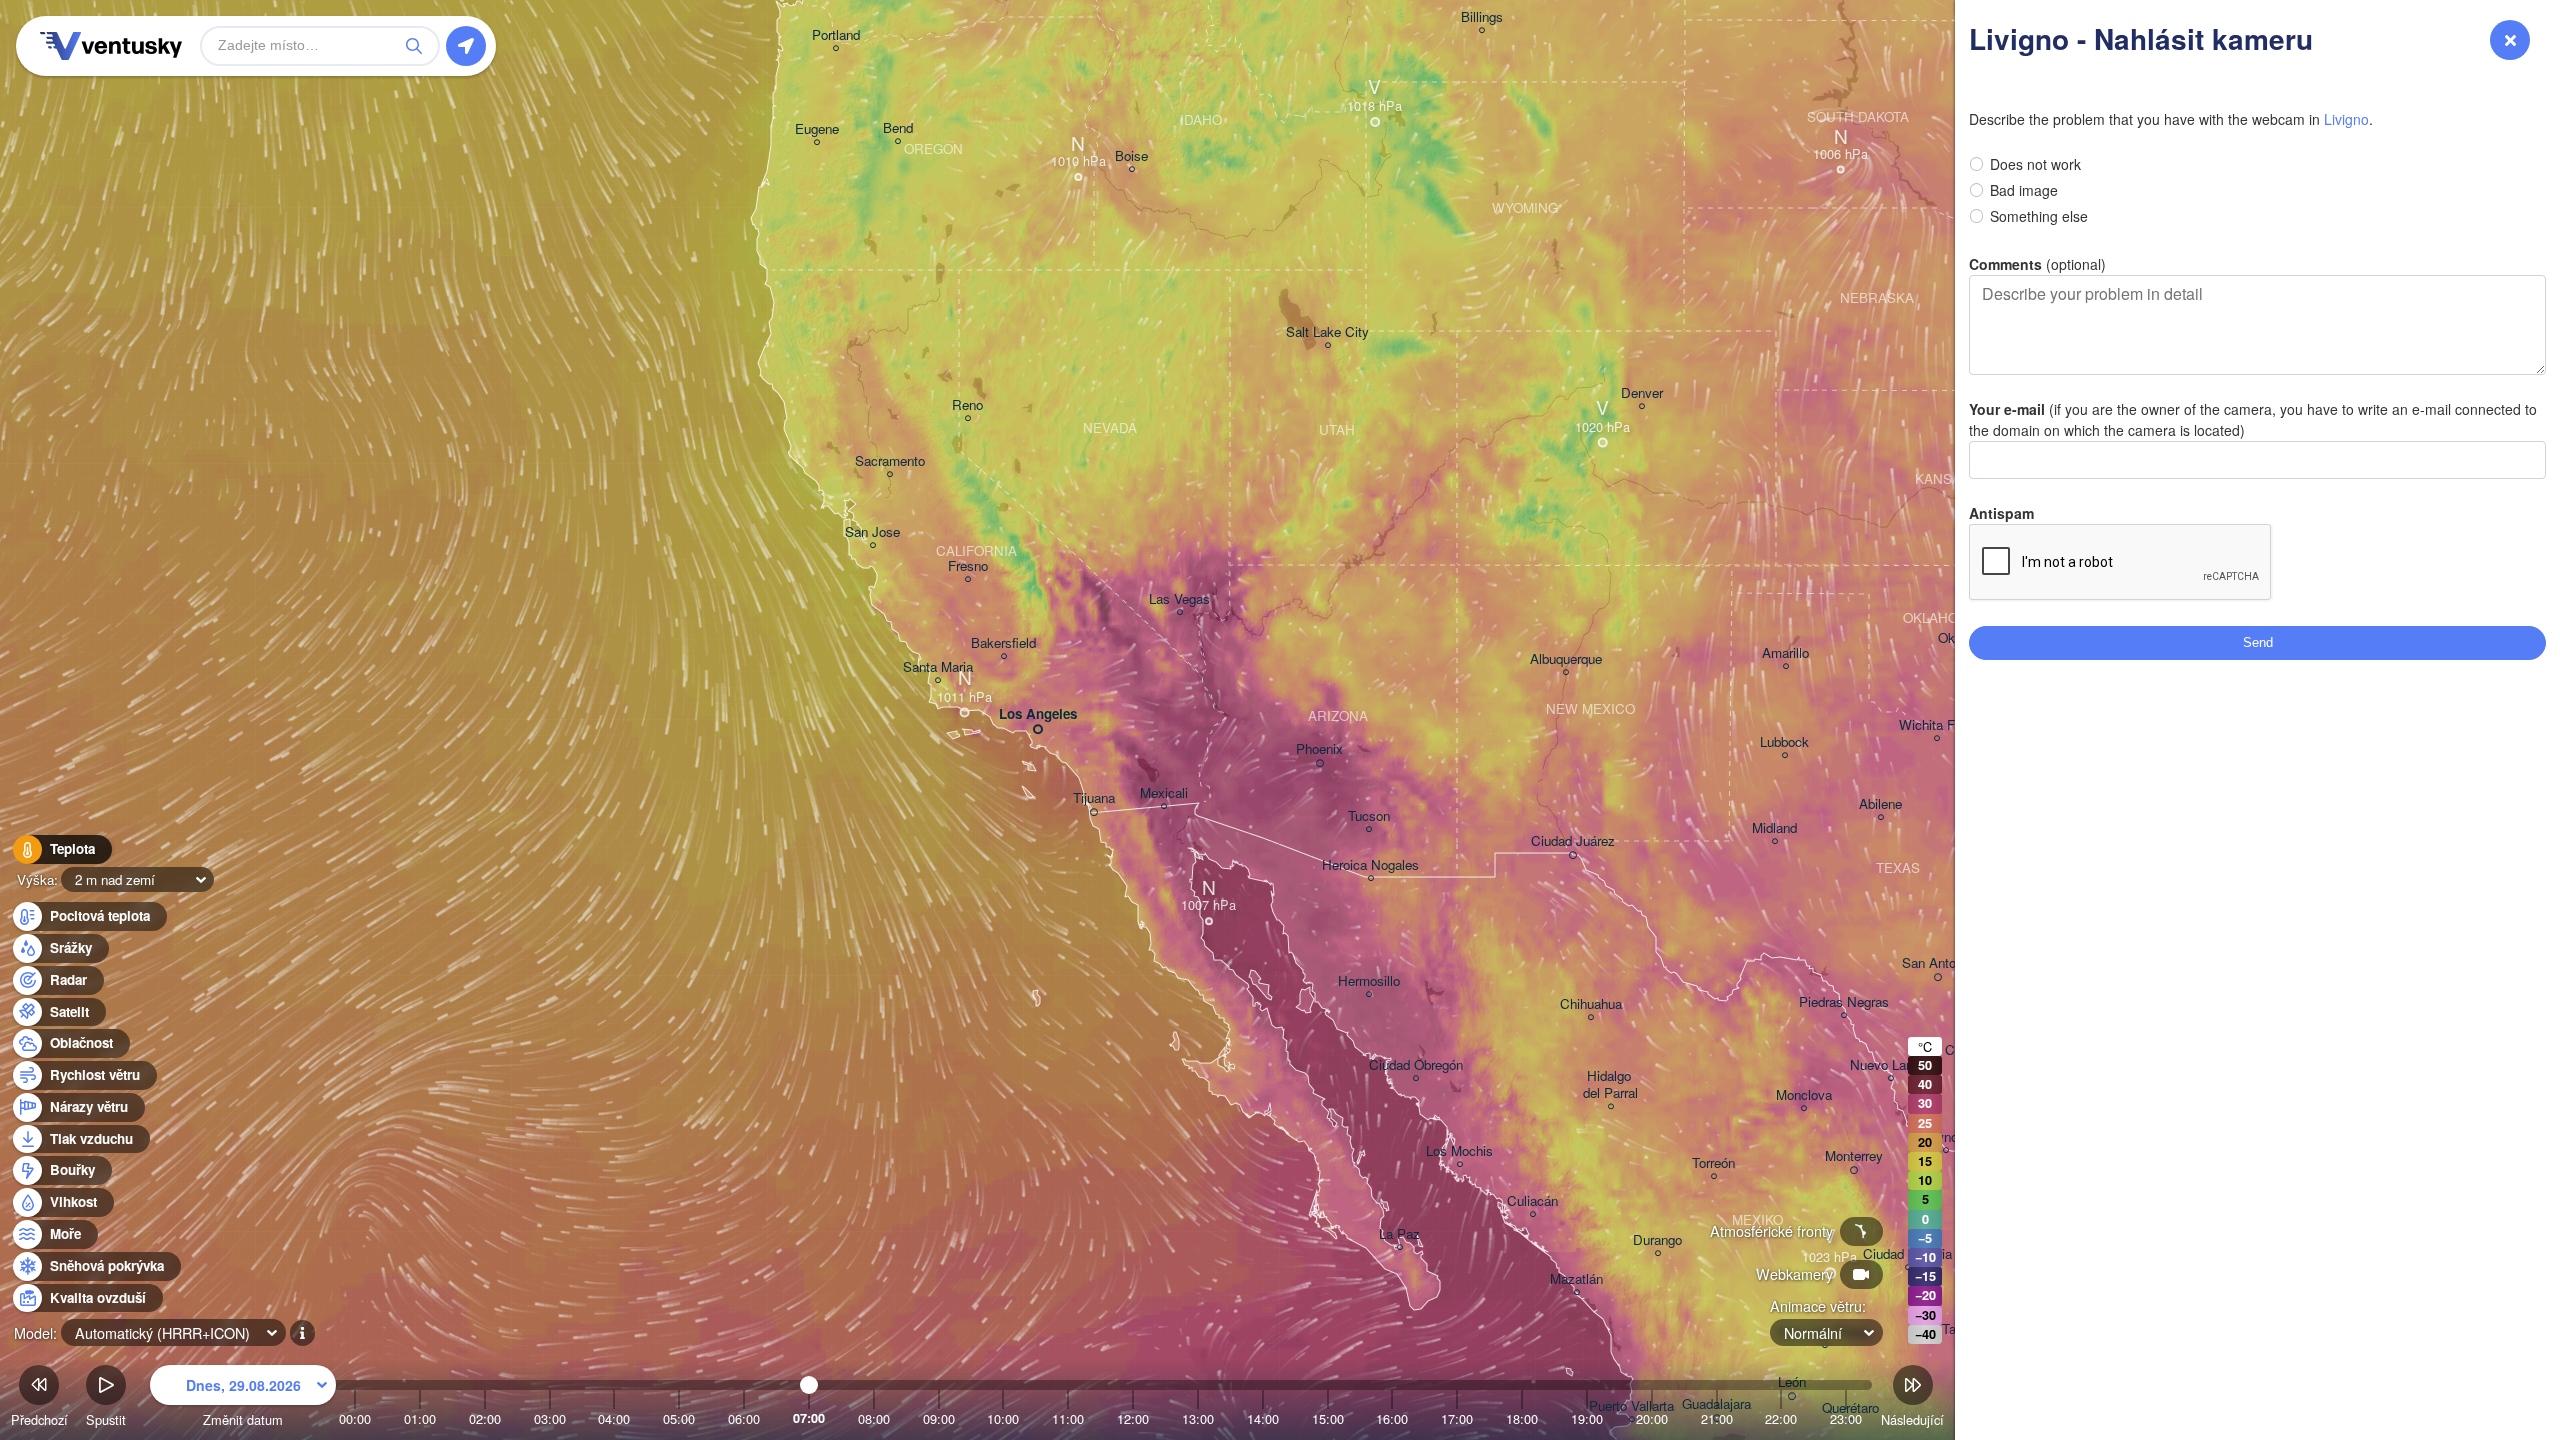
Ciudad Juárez (1573, 841)
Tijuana (1094, 798)
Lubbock (1784, 742)
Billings (1482, 17)
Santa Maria (938, 667)
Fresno (968, 566)
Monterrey (1854, 1156)
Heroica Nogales (1370, 865)
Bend (898, 128)
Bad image (2024, 190)
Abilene (1880, 804)
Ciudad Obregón (1416, 1065)
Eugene (817, 129)
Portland (836, 35)
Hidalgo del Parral (1610, 1085)
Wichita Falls (1937, 725)
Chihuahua (1591, 1004)
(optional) (2037, 264)
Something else (2039, 216)
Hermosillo (1369, 981)
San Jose (872, 532)
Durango (1657, 1240)
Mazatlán (1576, 1279)
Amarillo (1785, 653)
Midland (1774, 828)
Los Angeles (1038, 714)
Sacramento (890, 461)
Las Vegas (1179, 599)
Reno (967, 405)
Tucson (1369, 816)
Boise (1131, 156)
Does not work (2035, 164)
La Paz (1399, 1234)
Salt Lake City (1327, 332)
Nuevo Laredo (1890, 1065)
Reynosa (1946, 1137)
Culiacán (1532, 1201)
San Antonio (1937, 963)
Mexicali (1164, 793)
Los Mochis (1459, 1151)
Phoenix (1319, 749)
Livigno (2346, 119)
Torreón (1713, 1163)
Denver (1642, 393)
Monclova (1804, 1095)
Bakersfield (1003, 643)
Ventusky (108, 46)
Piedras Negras (1844, 1002)
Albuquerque (1566, 659)
